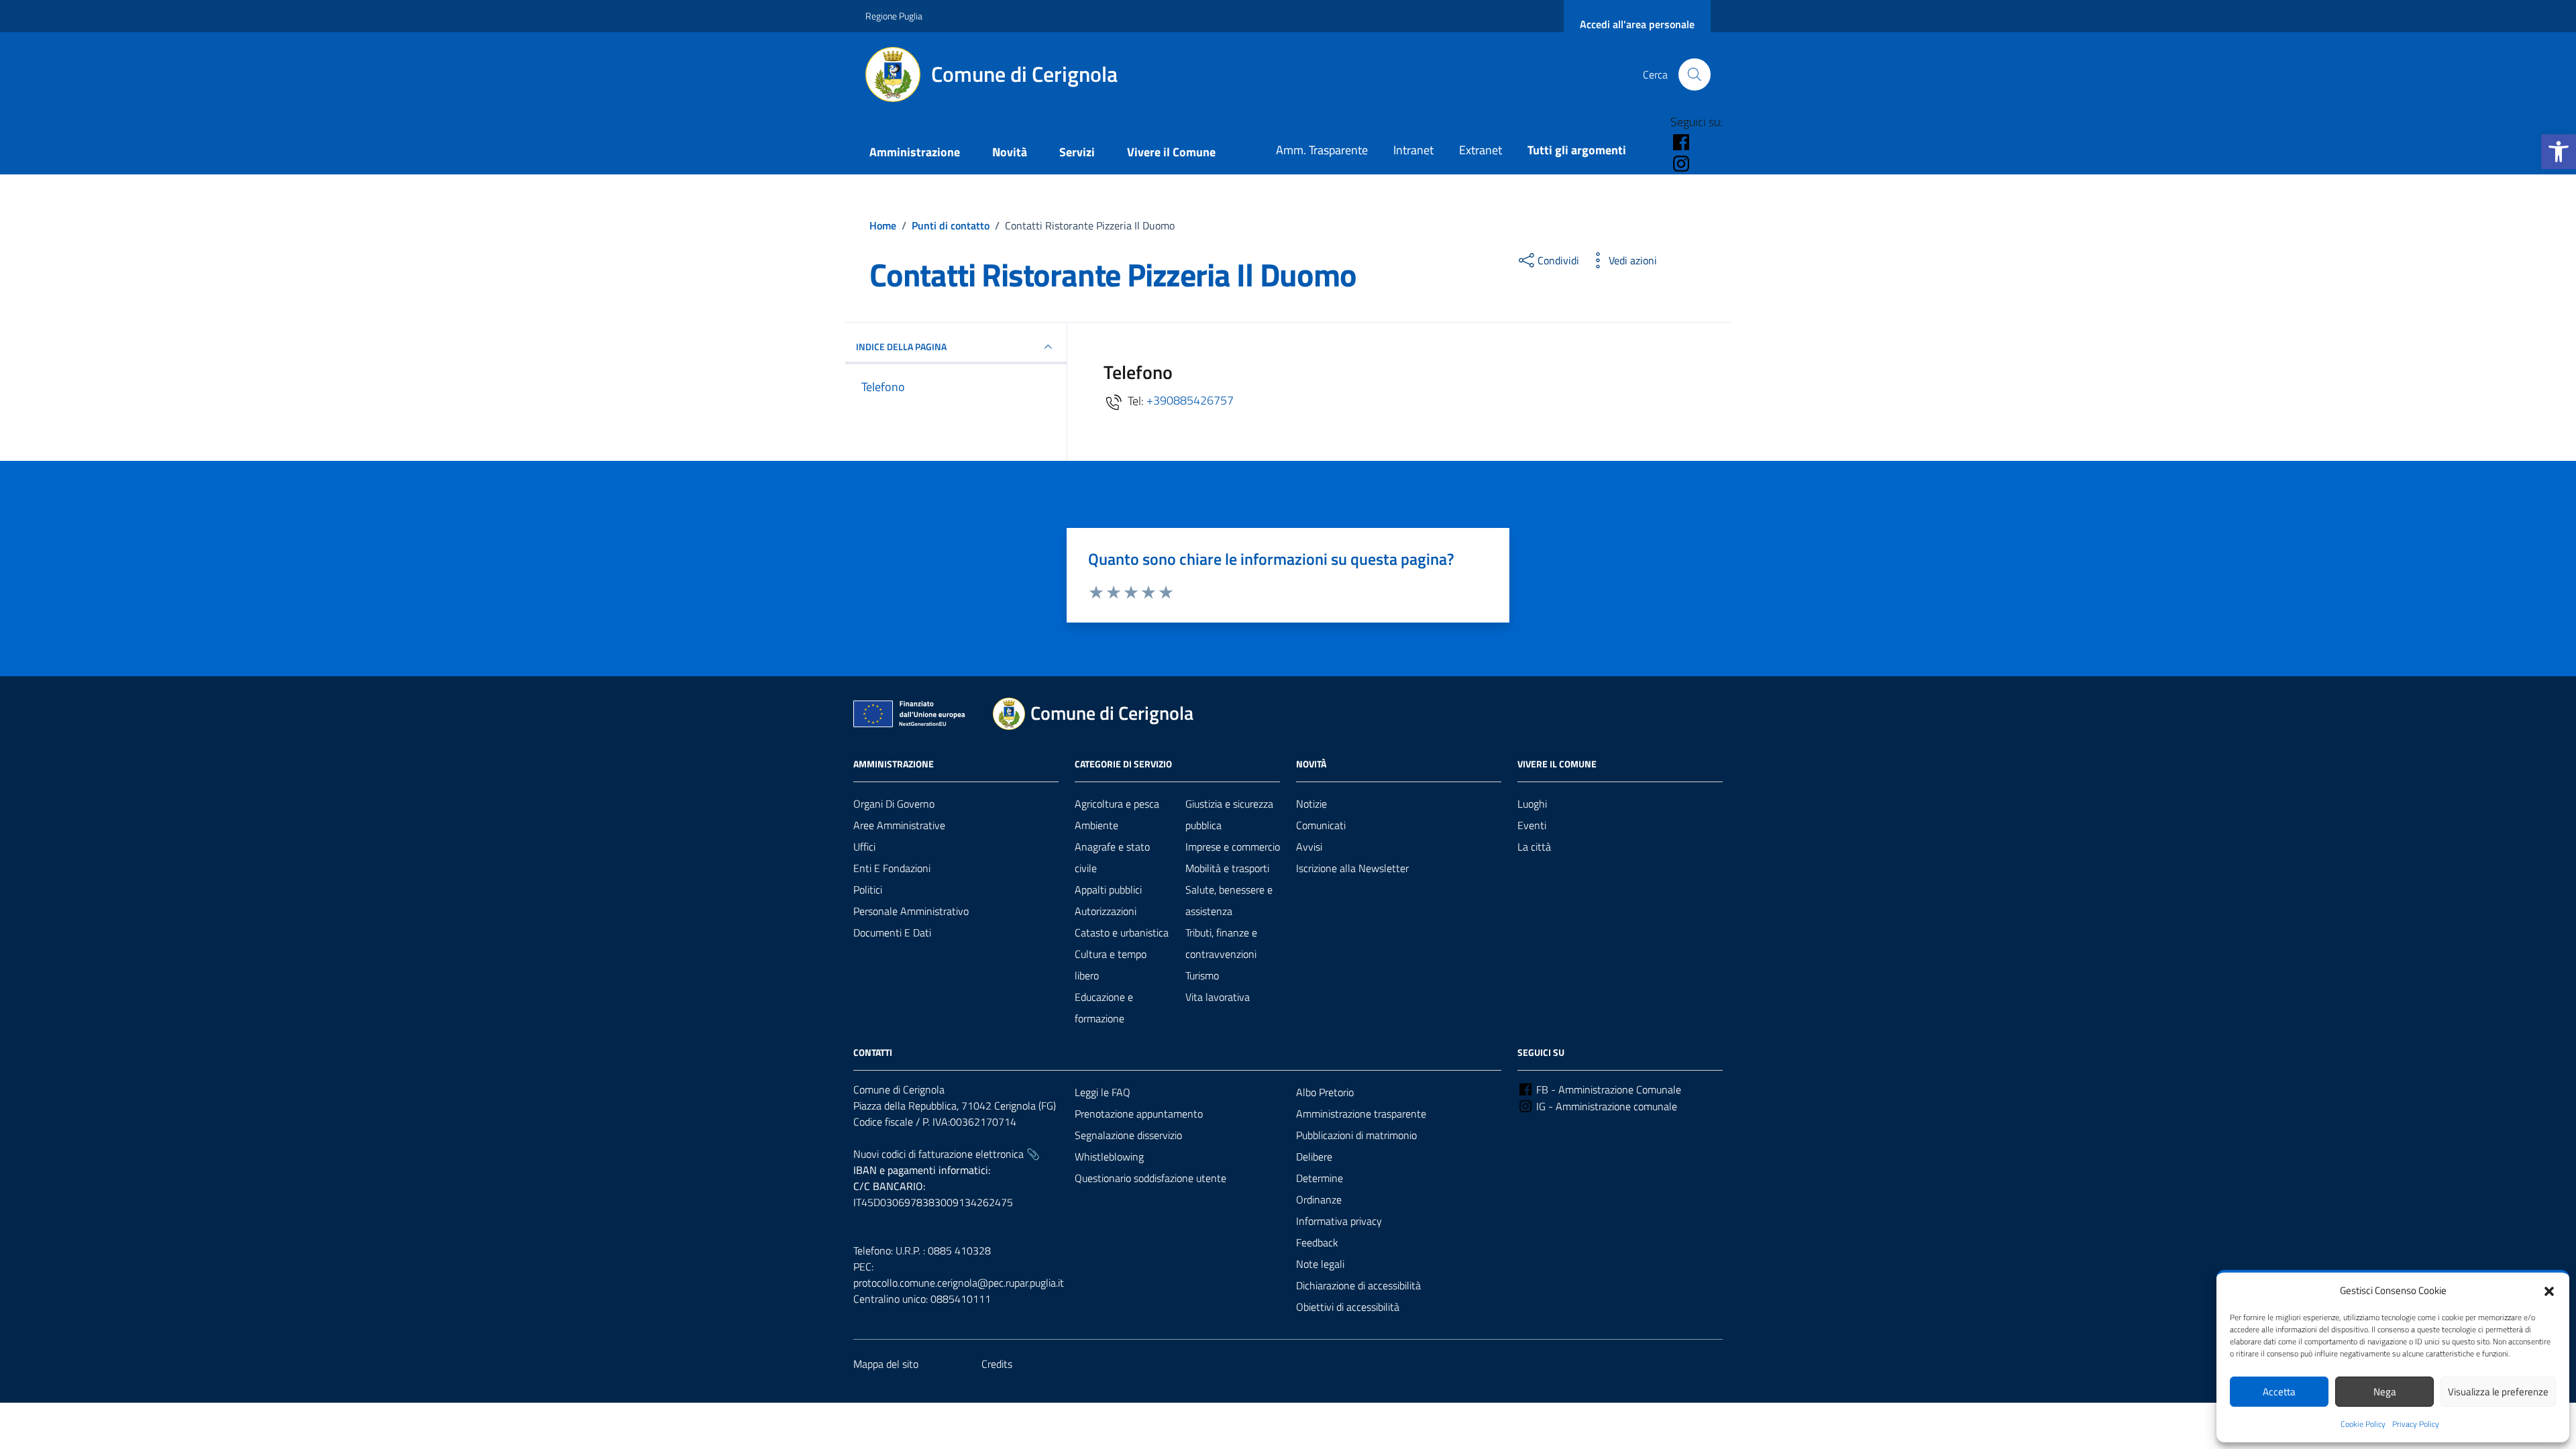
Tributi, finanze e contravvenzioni (1221, 943)
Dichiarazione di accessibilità (1358, 1285)
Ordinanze (1319, 1199)
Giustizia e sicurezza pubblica (1229, 814)
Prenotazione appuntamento (1139, 1114)
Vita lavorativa (1218, 997)
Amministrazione (915, 152)
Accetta (2279, 1392)
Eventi (1532, 825)
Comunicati (1321, 825)
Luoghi (1532, 804)
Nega (2385, 1392)
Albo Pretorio (1325, 1092)
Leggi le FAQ (1103, 1092)
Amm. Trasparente (1322, 150)
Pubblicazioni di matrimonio (1356, 1135)
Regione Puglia (894, 16)
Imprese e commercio (1233, 847)
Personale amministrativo (911, 911)
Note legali (1320, 1264)
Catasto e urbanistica (1122, 932)
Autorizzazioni (1106, 911)
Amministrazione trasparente (1361, 1114)
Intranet (1413, 150)
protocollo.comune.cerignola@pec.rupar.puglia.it (959, 1283)
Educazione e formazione (1104, 1008)
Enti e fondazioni (892, 868)
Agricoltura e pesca (1117, 804)
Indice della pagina (901, 346)
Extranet (1481, 150)
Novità (1010, 152)
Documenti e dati (892, 932)
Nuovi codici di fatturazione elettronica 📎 (947, 1154)
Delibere (1314, 1157)
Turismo (1202, 975)
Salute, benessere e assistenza (1229, 900)
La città (1534, 847)
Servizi (1077, 152)
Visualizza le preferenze (2498, 1392)
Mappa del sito (886, 1364)
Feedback (1317, 1242)
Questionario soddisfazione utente (1150, 1178)
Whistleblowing (1109, 1157)
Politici (868, 890)
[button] (2559, 152)
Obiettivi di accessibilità (1348, 1307)
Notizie (1311, 804)
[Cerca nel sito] (1695, 74)
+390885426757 (1190, 400)
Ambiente (1096, 825)
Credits (997, 1364)
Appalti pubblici (1108, 890)
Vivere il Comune (1171, 152)
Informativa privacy (1339, 1221)
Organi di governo (894, 804)
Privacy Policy (2416, 1424)
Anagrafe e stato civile (1112, 857)
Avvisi (1309, 847)
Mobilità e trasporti (1227, 868)
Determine (1320, 1178)
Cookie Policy (2363, 1424)
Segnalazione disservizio (1128, 1135)
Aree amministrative (899, 825)
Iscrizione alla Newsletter (1352, 868)
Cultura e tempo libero (1111, 965)
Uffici (864, 847)
